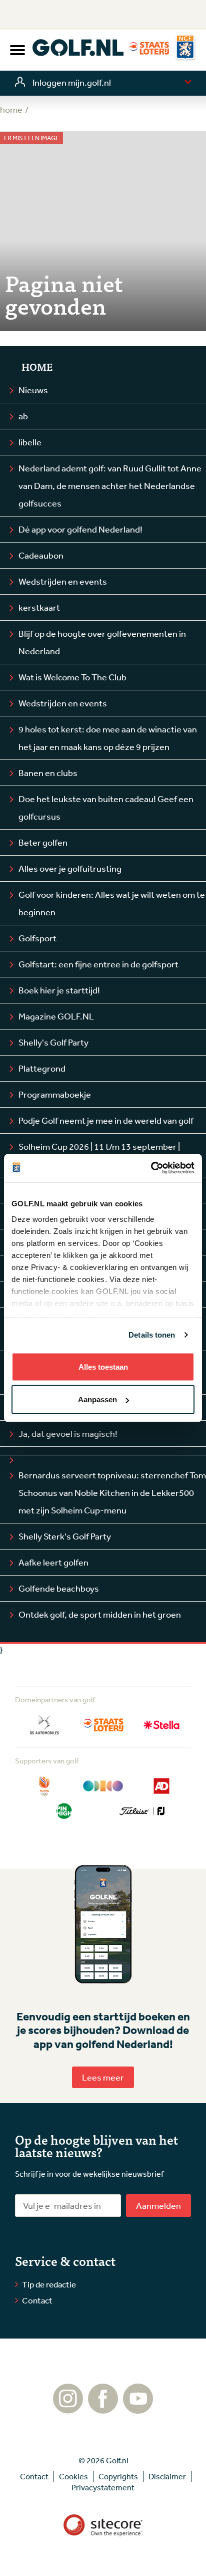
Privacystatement (103, 2487)
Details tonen (152, 1335)
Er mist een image (31, 138)
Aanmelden (158, 2205)
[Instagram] (68, 2409)
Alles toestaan (103, 1366)
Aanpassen (97, 1399)
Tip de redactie (49, 2284)
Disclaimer (167, 2476)
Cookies (73, 2476)
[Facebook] (103, 2409)
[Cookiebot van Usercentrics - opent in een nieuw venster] (151, 1168)
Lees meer (103, 2077)
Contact (37, 2300)
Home (37, 367)
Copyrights (118, 2476)
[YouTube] (138, 2409)
